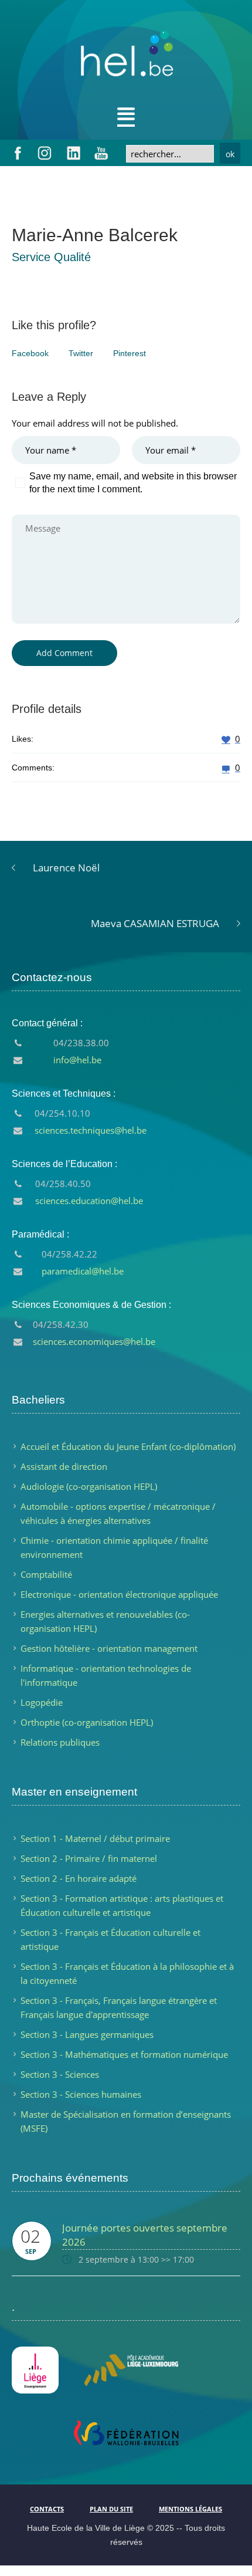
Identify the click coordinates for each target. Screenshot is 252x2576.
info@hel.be (77, 1060)
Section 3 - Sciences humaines (81, 2094)
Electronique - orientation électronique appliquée (119, 1594)
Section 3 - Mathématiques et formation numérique (124, 2054)
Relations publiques (60, 1742)
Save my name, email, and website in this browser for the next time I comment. (133, 483)
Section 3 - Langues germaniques (87, 2034)
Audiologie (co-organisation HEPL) (89, 1486)
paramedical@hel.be (83, 1271)
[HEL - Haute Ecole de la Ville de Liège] (126, 59)
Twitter (81, 353)
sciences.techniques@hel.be (91, 1130)
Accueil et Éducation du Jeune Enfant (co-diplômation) (128, 1446)
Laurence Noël (66, 868)
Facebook (30, 353)
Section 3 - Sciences (60, 2074)
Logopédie (42, 1702)
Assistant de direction (64, 1466)
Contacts (47, 2509)
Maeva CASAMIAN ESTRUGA (155, 923)
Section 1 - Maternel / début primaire (95, 1838)
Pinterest (130, 353)
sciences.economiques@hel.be (94, 1341)
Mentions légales (190, 2509)
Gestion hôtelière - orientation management (109, 1648)
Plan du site (111, 2509)
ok (230, 154)
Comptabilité (46, 1574)
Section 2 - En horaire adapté (79, 1878)
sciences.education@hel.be (89, 1201)
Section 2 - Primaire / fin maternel (89, 1858)
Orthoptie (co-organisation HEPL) (87, 1722)
